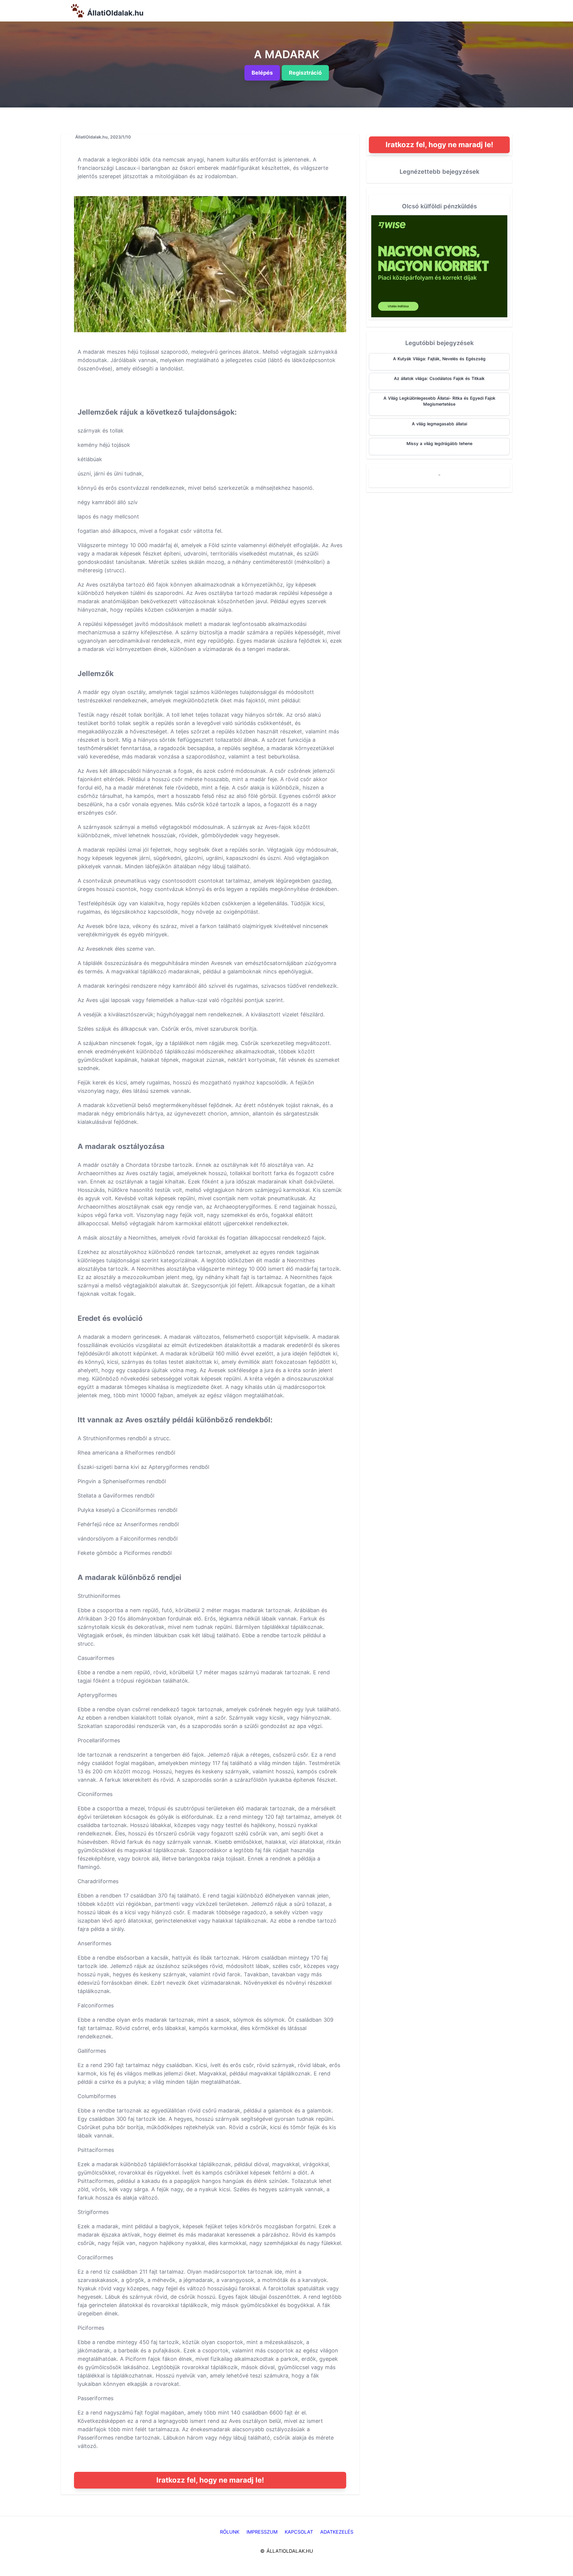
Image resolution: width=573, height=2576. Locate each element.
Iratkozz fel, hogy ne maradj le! (210, 2480)
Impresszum (262, 2532)
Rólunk (230, 2532)
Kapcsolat (299, 2532)
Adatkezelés (337, 2532)
